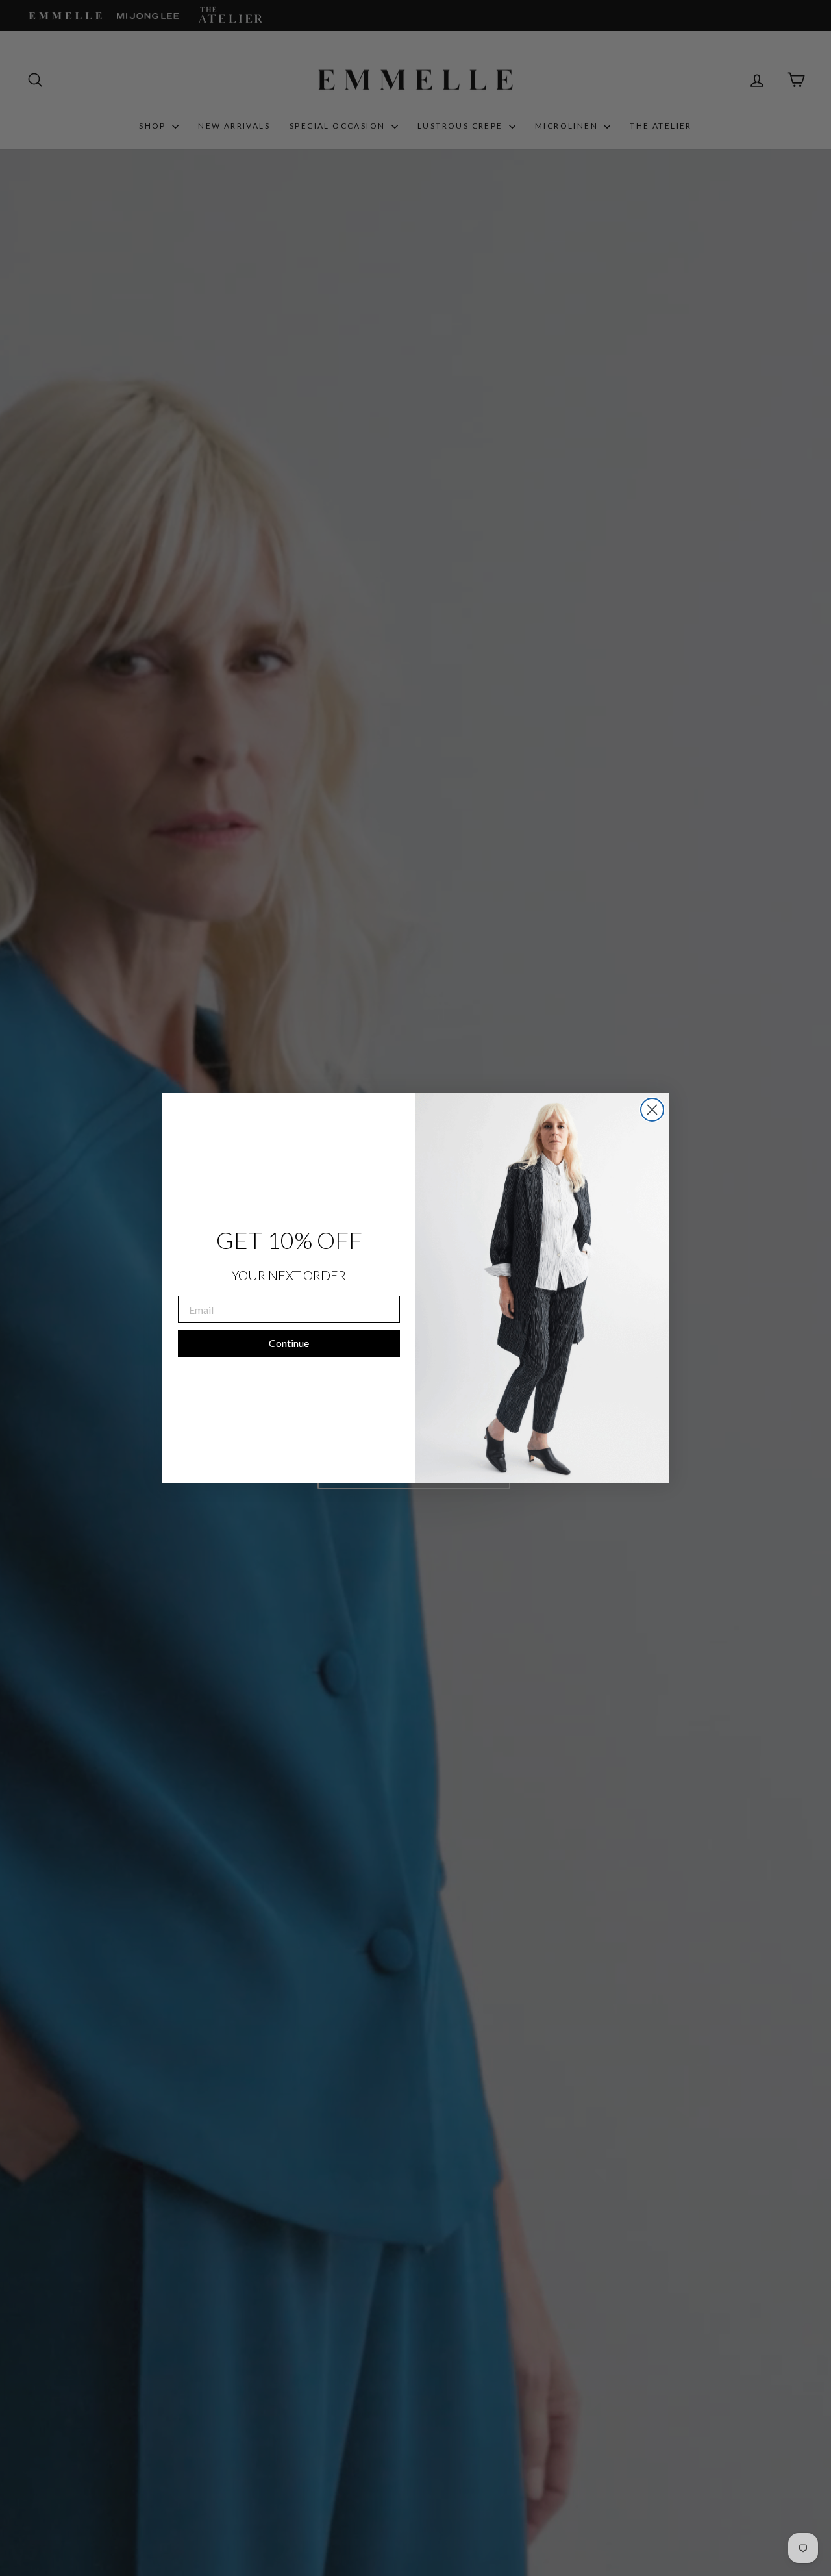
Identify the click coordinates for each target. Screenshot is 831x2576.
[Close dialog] (652, 1110)
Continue (289, 1343)
